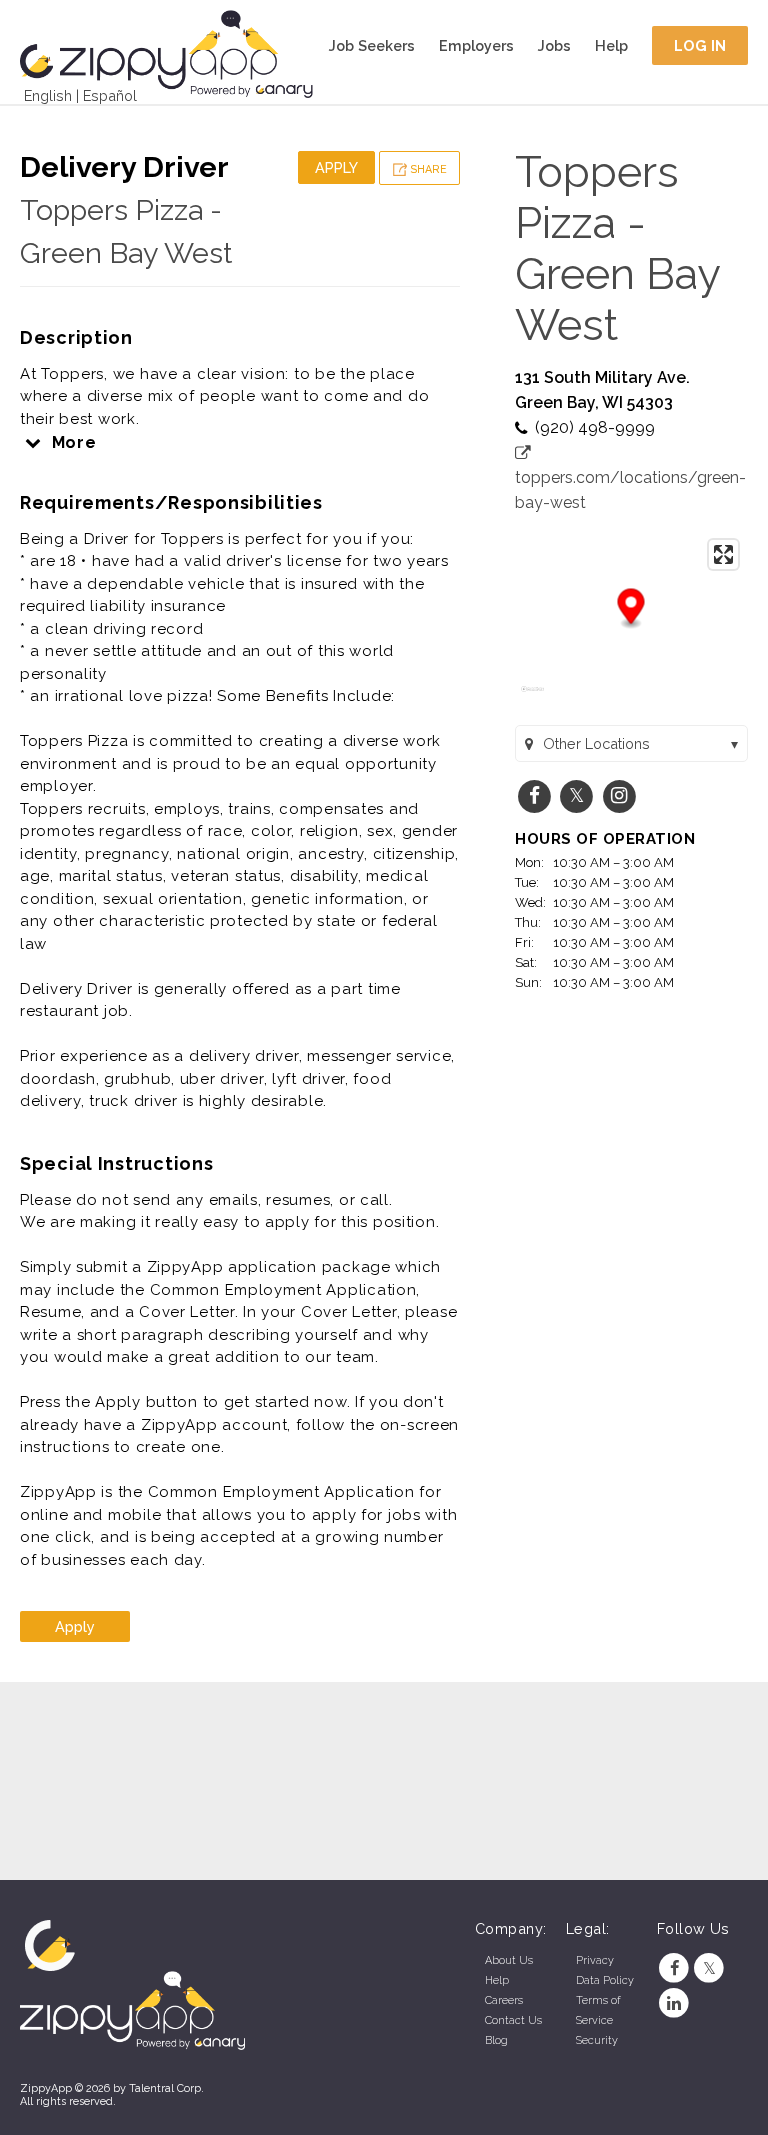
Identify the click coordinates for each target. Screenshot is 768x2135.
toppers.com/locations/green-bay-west (630, 490)
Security (597, 2040)
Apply (336, 167)
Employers (476, 45)
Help (611, 45)
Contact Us (513, 2020)
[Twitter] (709, 1968)
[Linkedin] (674, 2003)
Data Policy (605, 1980)
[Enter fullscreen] (723, 554)
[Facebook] (674, 1968)
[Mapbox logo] (532, 697)
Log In (700, 45)
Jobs (554, 45)
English (48, 95)
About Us (509, 1960)
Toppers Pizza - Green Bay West (617, 248)
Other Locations (596, 743)
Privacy (595, 1960)
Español (110, 95)
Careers (504, 2000)
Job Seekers (372, 45)
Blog (496, 2040)
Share (427, 169)
